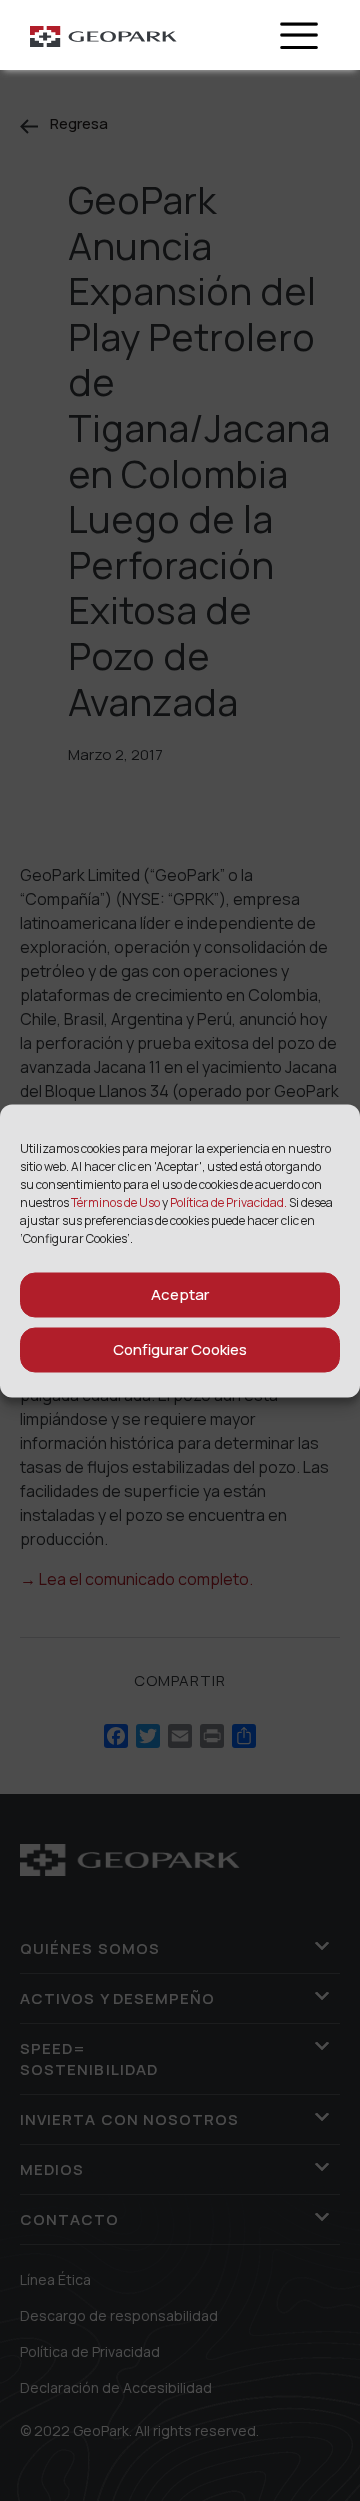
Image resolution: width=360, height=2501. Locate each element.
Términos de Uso (116, 1201)
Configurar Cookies (180, 1349)
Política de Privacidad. (228, 1201)
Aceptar (180, 1294)
